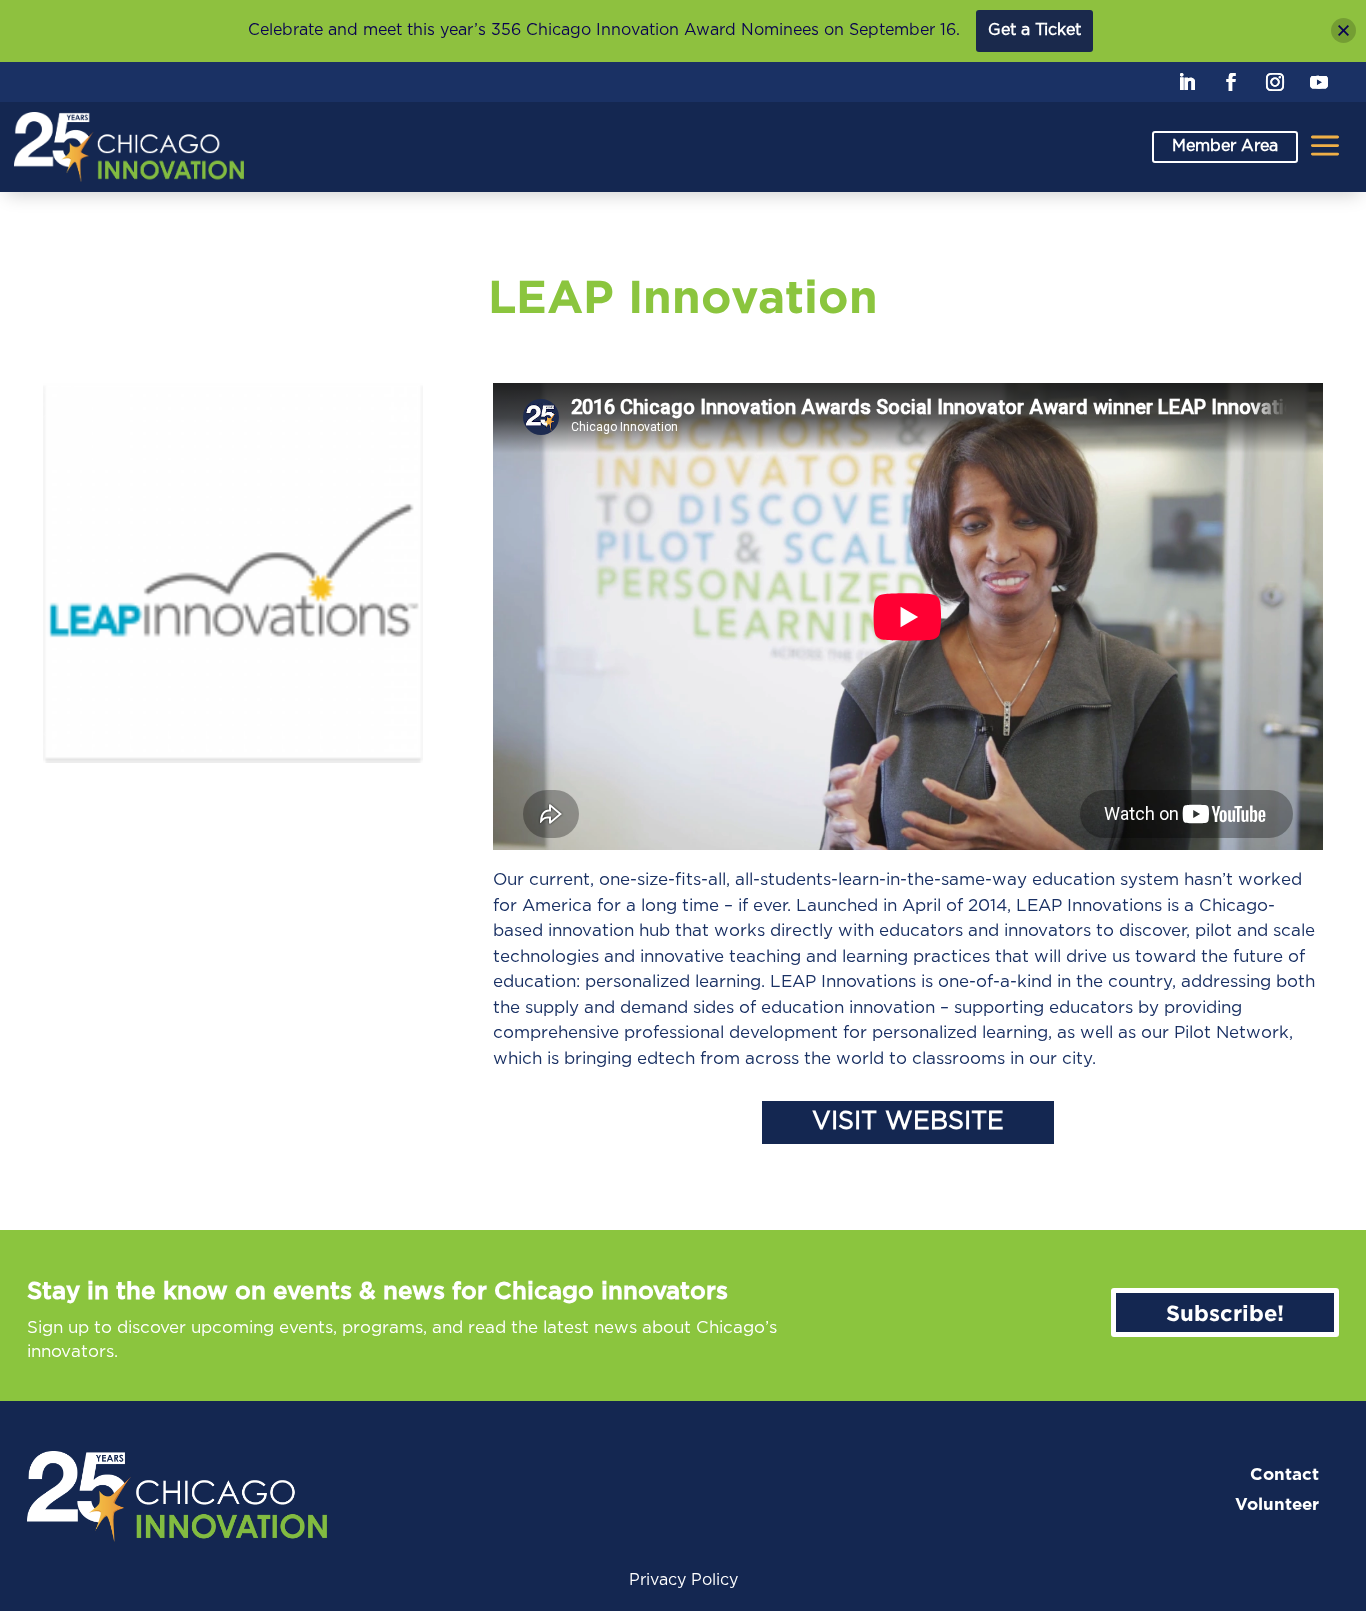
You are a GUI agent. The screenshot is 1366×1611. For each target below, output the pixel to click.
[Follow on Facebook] (1231, 82)
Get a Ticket (1034, 30)
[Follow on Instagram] (1275, 82)
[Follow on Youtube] (1319, 82)
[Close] (1343, 30)
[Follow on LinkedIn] (1187, 82)
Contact (1284, 1474)
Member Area (1225, 146)
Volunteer (1277, 1504)
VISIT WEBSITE (908, 1121)
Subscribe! (1225, 1312)
